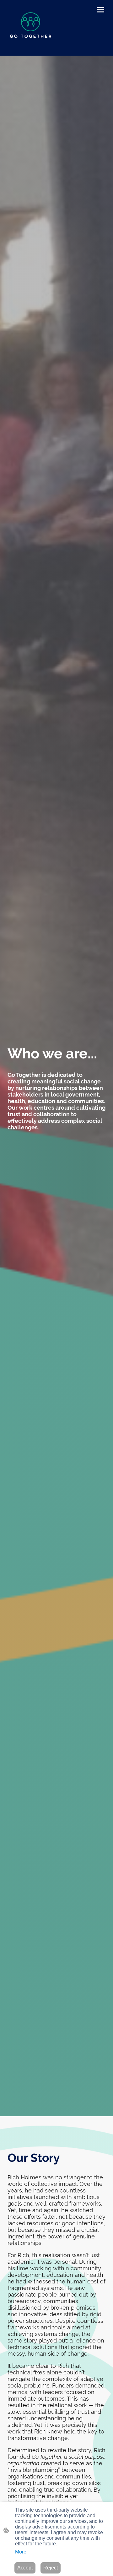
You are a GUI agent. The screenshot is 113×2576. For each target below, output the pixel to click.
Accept (25, 2568)
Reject (51, 2568)
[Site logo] (31, 28)
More (21, 2552)
